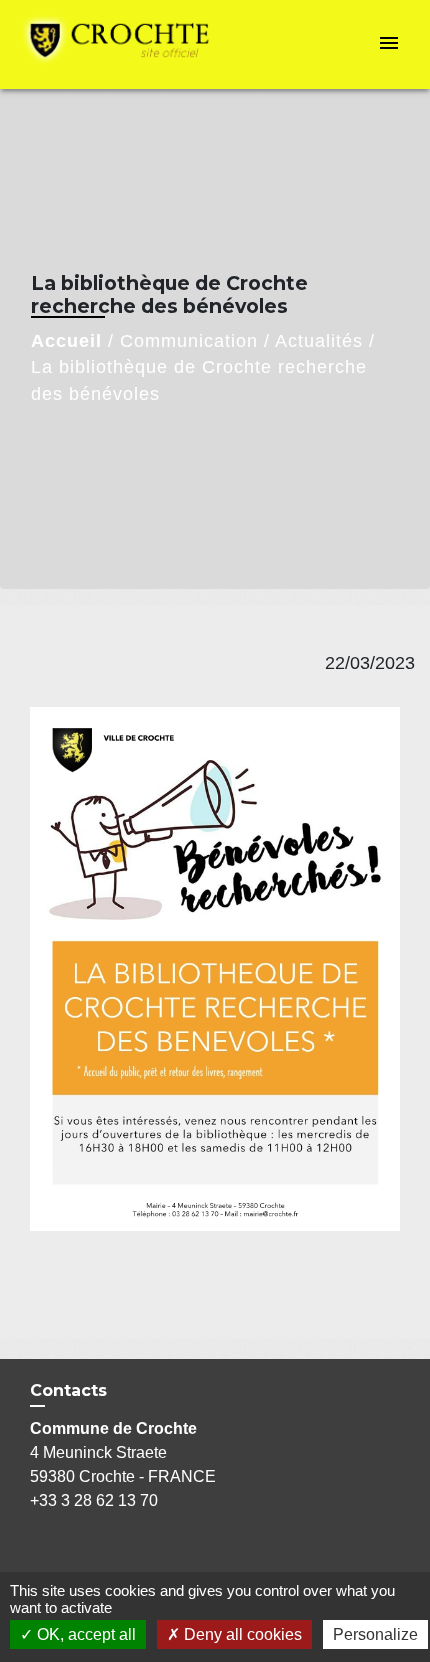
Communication (189, 341)
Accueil (66, 341)
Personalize (375, 1634)
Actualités (319, 341)
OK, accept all (84, 1634)
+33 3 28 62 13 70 (94, 1500)
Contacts (68, 1390)
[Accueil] (126, 44)
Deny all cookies (241, 1634)
